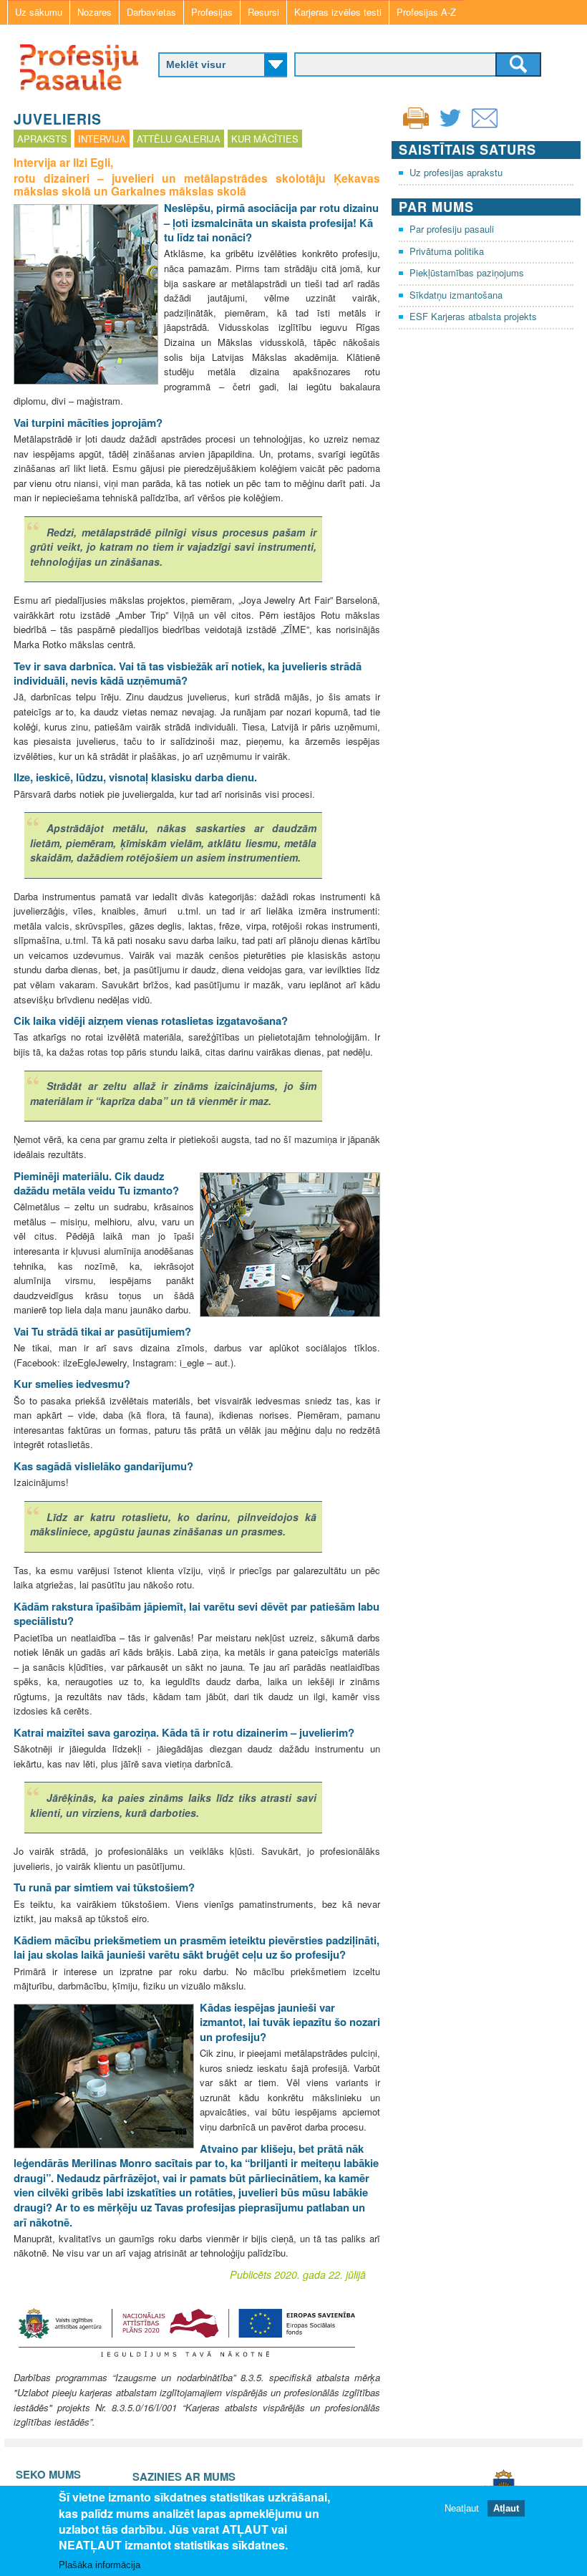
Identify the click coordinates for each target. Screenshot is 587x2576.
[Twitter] (450, 127)
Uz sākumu (39, 12)
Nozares (94, 12)
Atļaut (506, 2508)
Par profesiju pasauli (452, 229)
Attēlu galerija (179, 139)
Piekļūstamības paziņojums (467, 272)
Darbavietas (151, 12)
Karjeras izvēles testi (338, 12)
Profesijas (212, 12)
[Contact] (485, 127)
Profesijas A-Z (426, 12)
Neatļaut (462, 2508)
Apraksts (42, 139)
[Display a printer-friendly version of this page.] (416, 116)
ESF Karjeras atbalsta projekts (473, 316)
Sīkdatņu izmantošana (456, 295)
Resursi (263, 12)
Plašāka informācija (100, 2565)
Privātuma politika (447, 251)
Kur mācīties (265, 139)
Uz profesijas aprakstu (456, 172)
